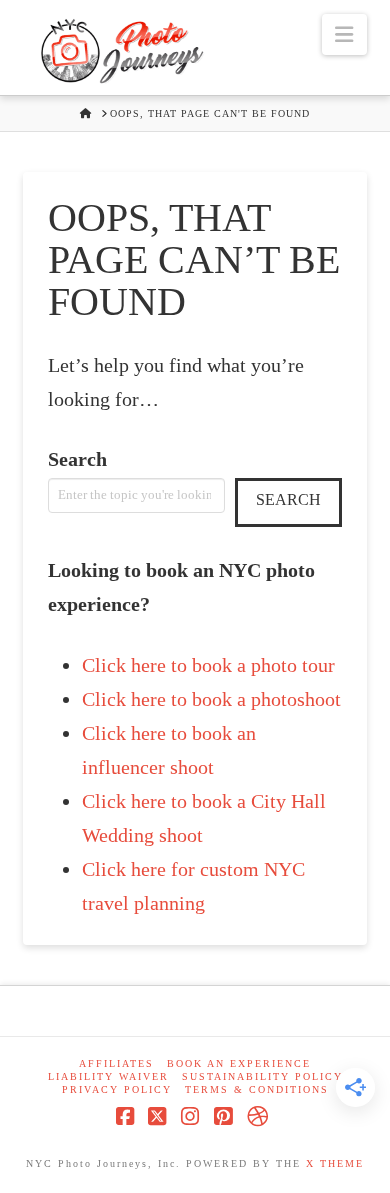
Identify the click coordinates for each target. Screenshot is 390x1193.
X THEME (335, 1163)
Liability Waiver (108, 1076)
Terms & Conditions (257, 1089)
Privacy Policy (117, 1089)
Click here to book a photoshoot (211, 699)
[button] (344, 34)
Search (77, 459)
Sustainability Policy (262, 1076)
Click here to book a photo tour (208, 665)
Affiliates (116, 1063)
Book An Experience (239, 1063)
